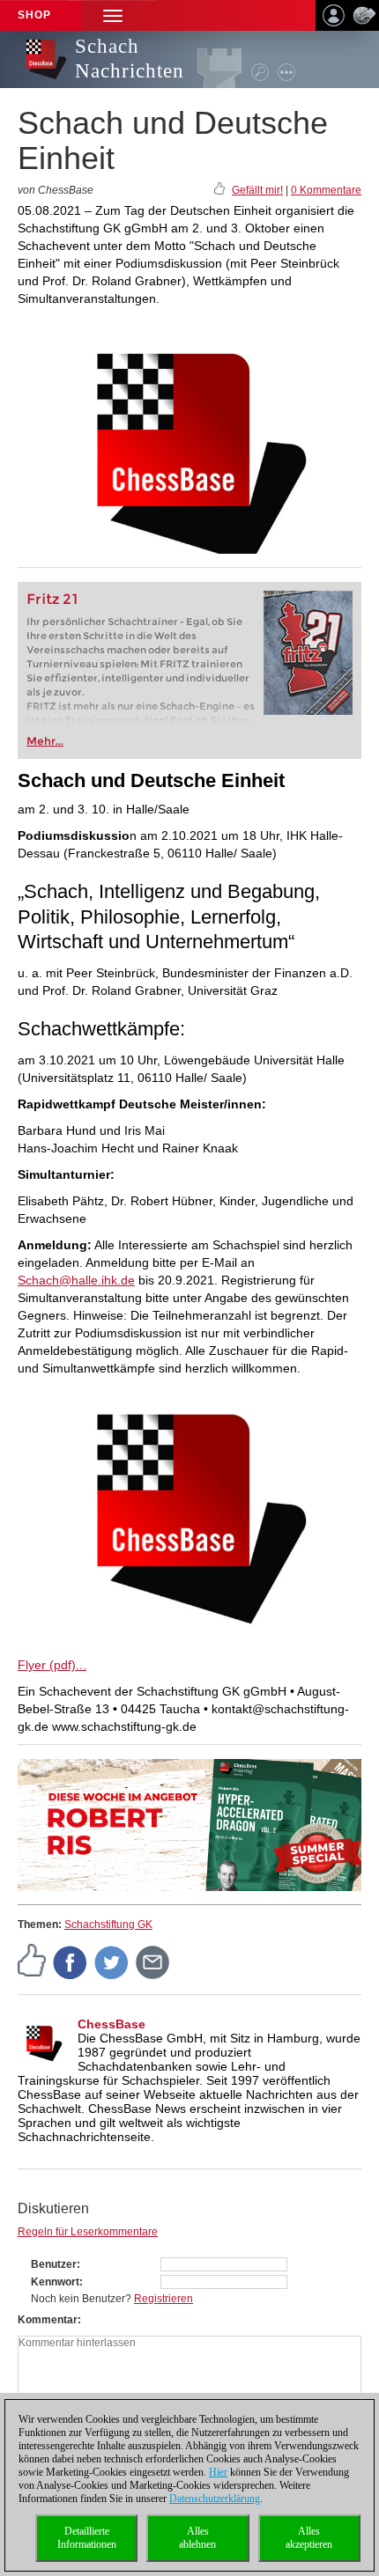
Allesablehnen (197, 2538)
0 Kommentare (326, 190)
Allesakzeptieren (309, 2538)
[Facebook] (71, 1961)
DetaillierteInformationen (87, 2538)
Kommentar (48, 2320)
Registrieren (163, 2299)
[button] (113, 15)
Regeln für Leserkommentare (88, 2232)
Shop (34, 15)
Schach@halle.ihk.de (76, 1280)
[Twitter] (112, 1961)
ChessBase (111, 2024)
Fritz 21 (52, 599)
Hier (218, 2472)
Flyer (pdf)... (52, 1665)
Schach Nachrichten (130, 59)
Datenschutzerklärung (215, 2499)
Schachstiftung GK (108, 1925)
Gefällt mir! (257, 190)
